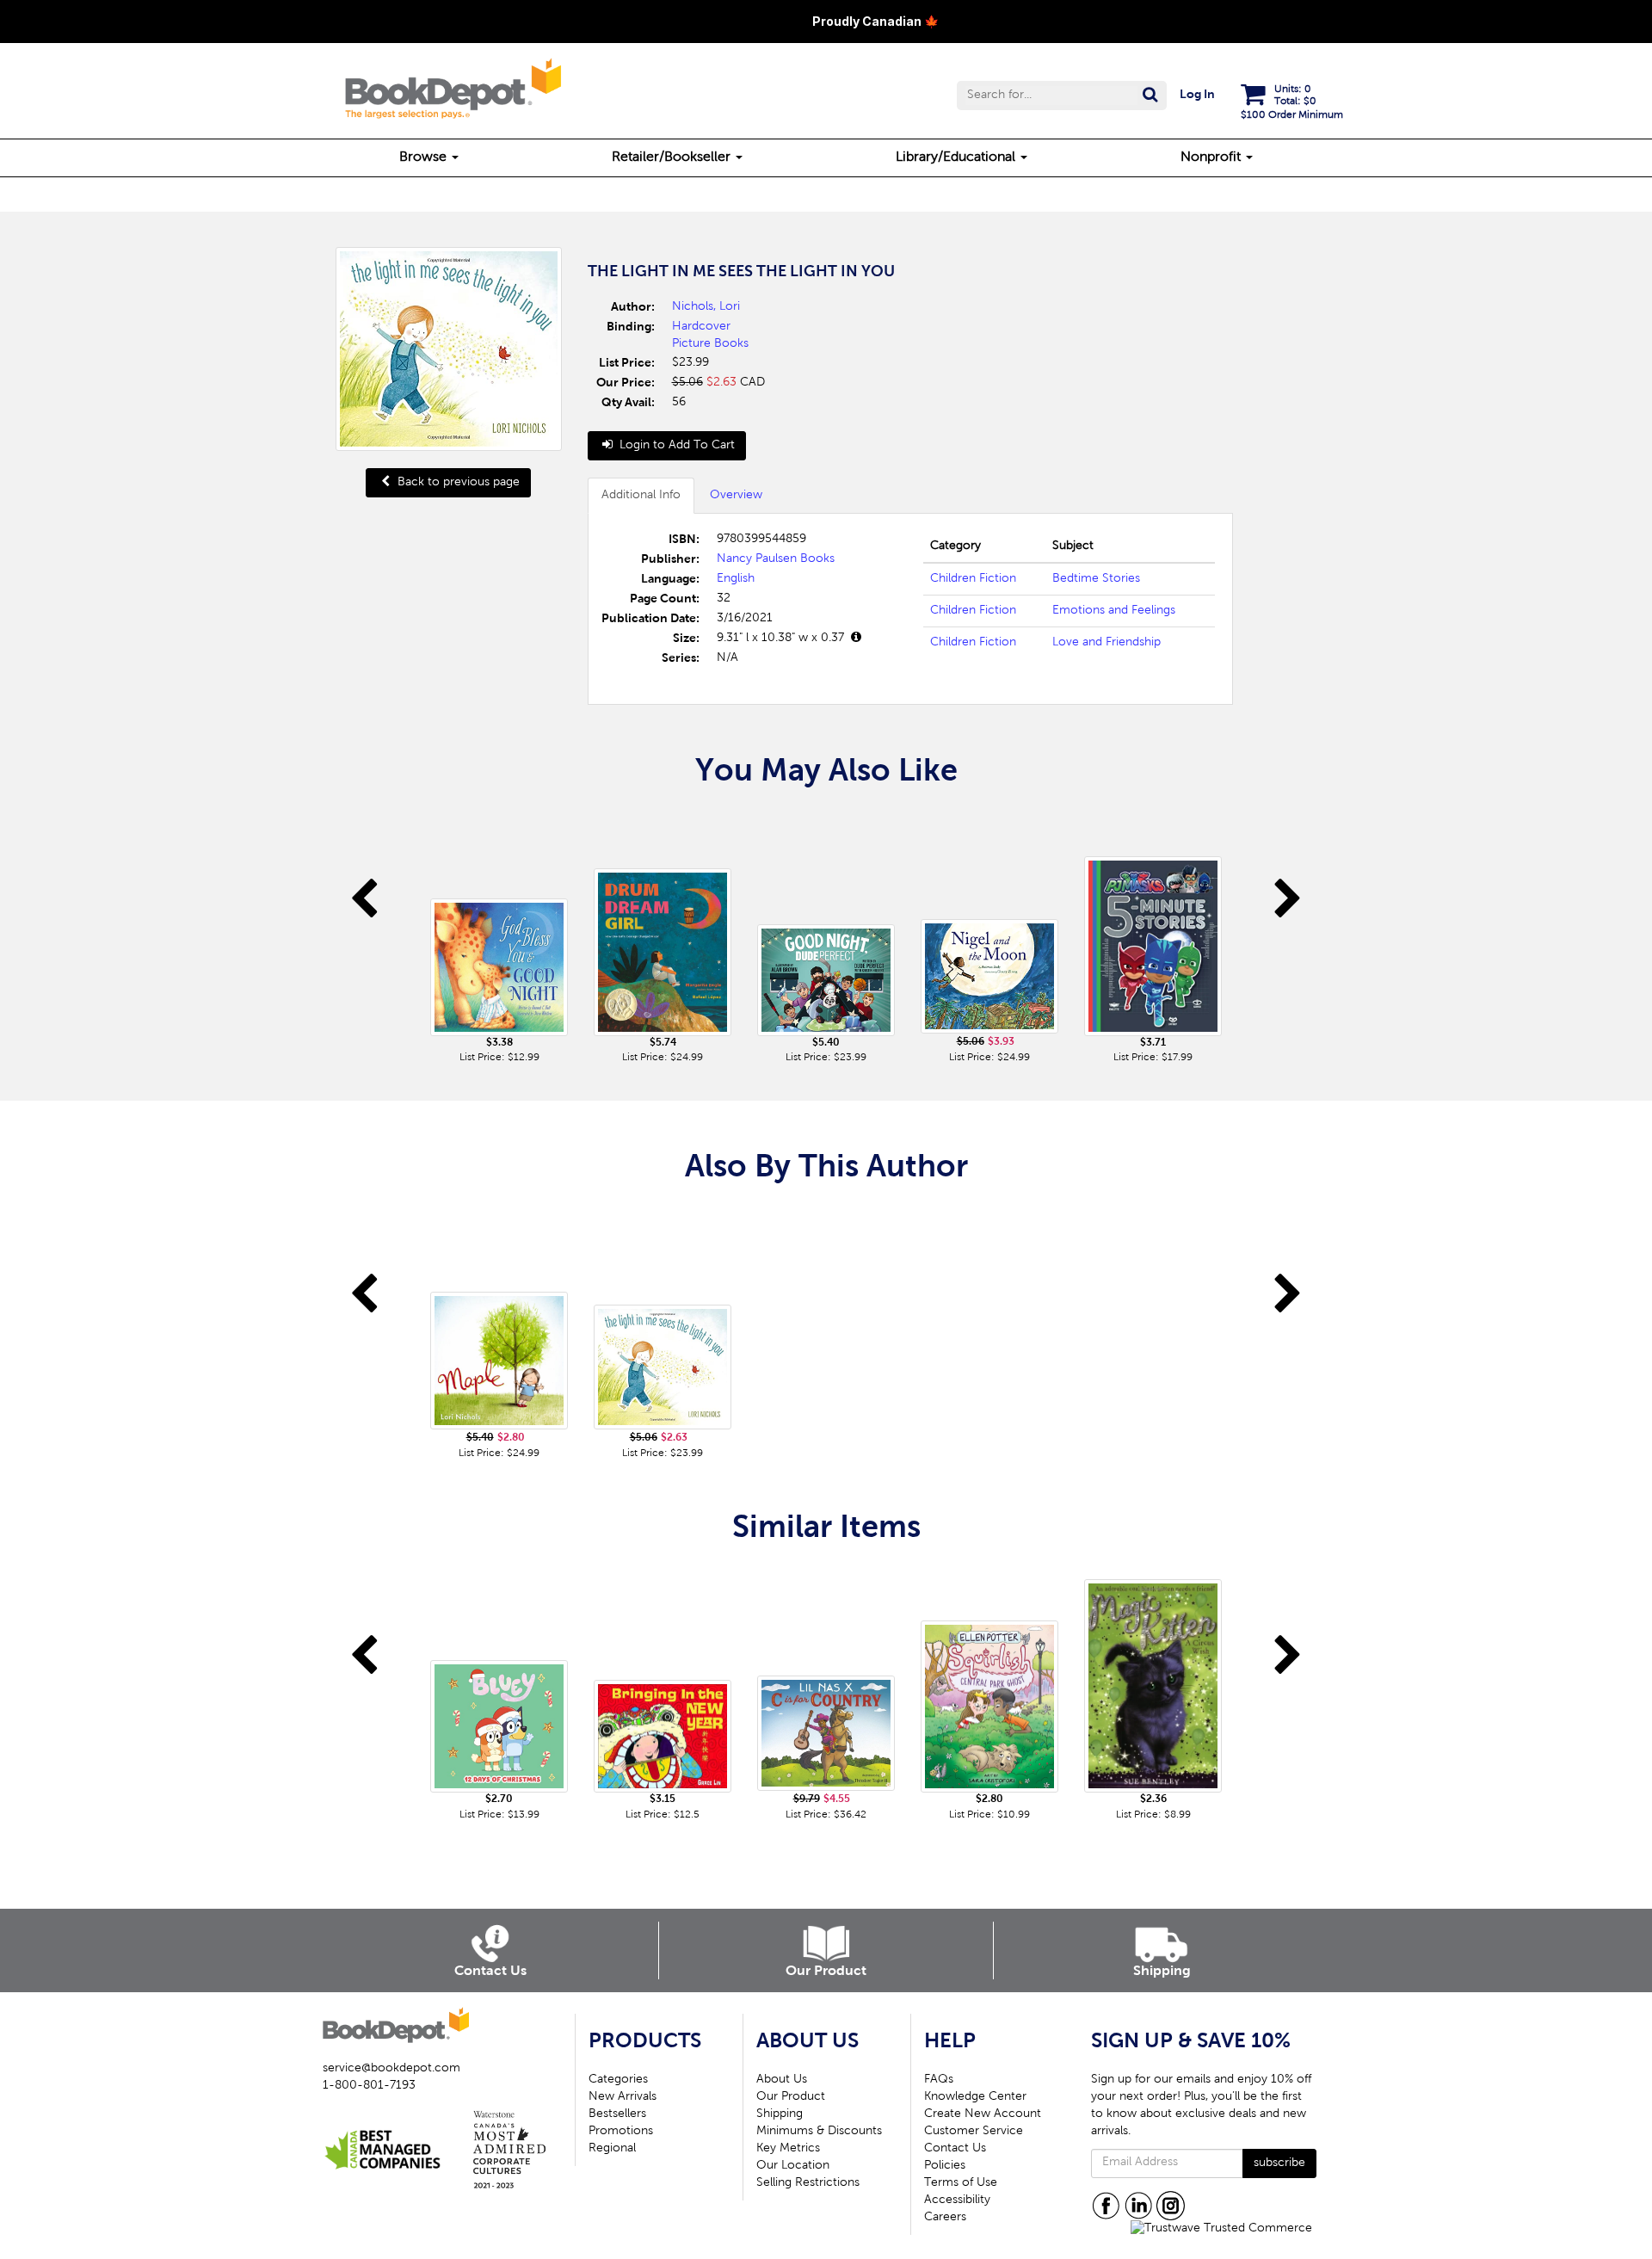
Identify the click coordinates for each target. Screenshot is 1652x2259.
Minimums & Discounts (819, 2132)
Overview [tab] (736, 496)
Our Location (793, 2166)
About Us (782, 2080)
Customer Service (974, 2132)
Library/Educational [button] (957, 157)
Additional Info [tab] (641, 496)
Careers (945, 2218)
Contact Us (955, 2149)
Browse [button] (425, 157)
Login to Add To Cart (675, 446)
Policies (945, 2166)
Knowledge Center (975, 2097)
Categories (618, 2080)
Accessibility (957, 2200)
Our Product (791, 2097)
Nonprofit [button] (1212, 157)
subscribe (1279, 2163)
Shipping (780, 2114)
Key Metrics (788, 2149)
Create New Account (983, 2114)
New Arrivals (623, 2097)
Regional (612, 2149)
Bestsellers (617, 2114)
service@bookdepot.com (391, 2069)
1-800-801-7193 (369, 2086)
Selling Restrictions (808, 2183)
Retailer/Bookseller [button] (673, 157)
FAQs (939, 2080)
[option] (499, 937)
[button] (1062, 96)
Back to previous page (457, 483)
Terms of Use (961, 2183)
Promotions (621, 2132)
